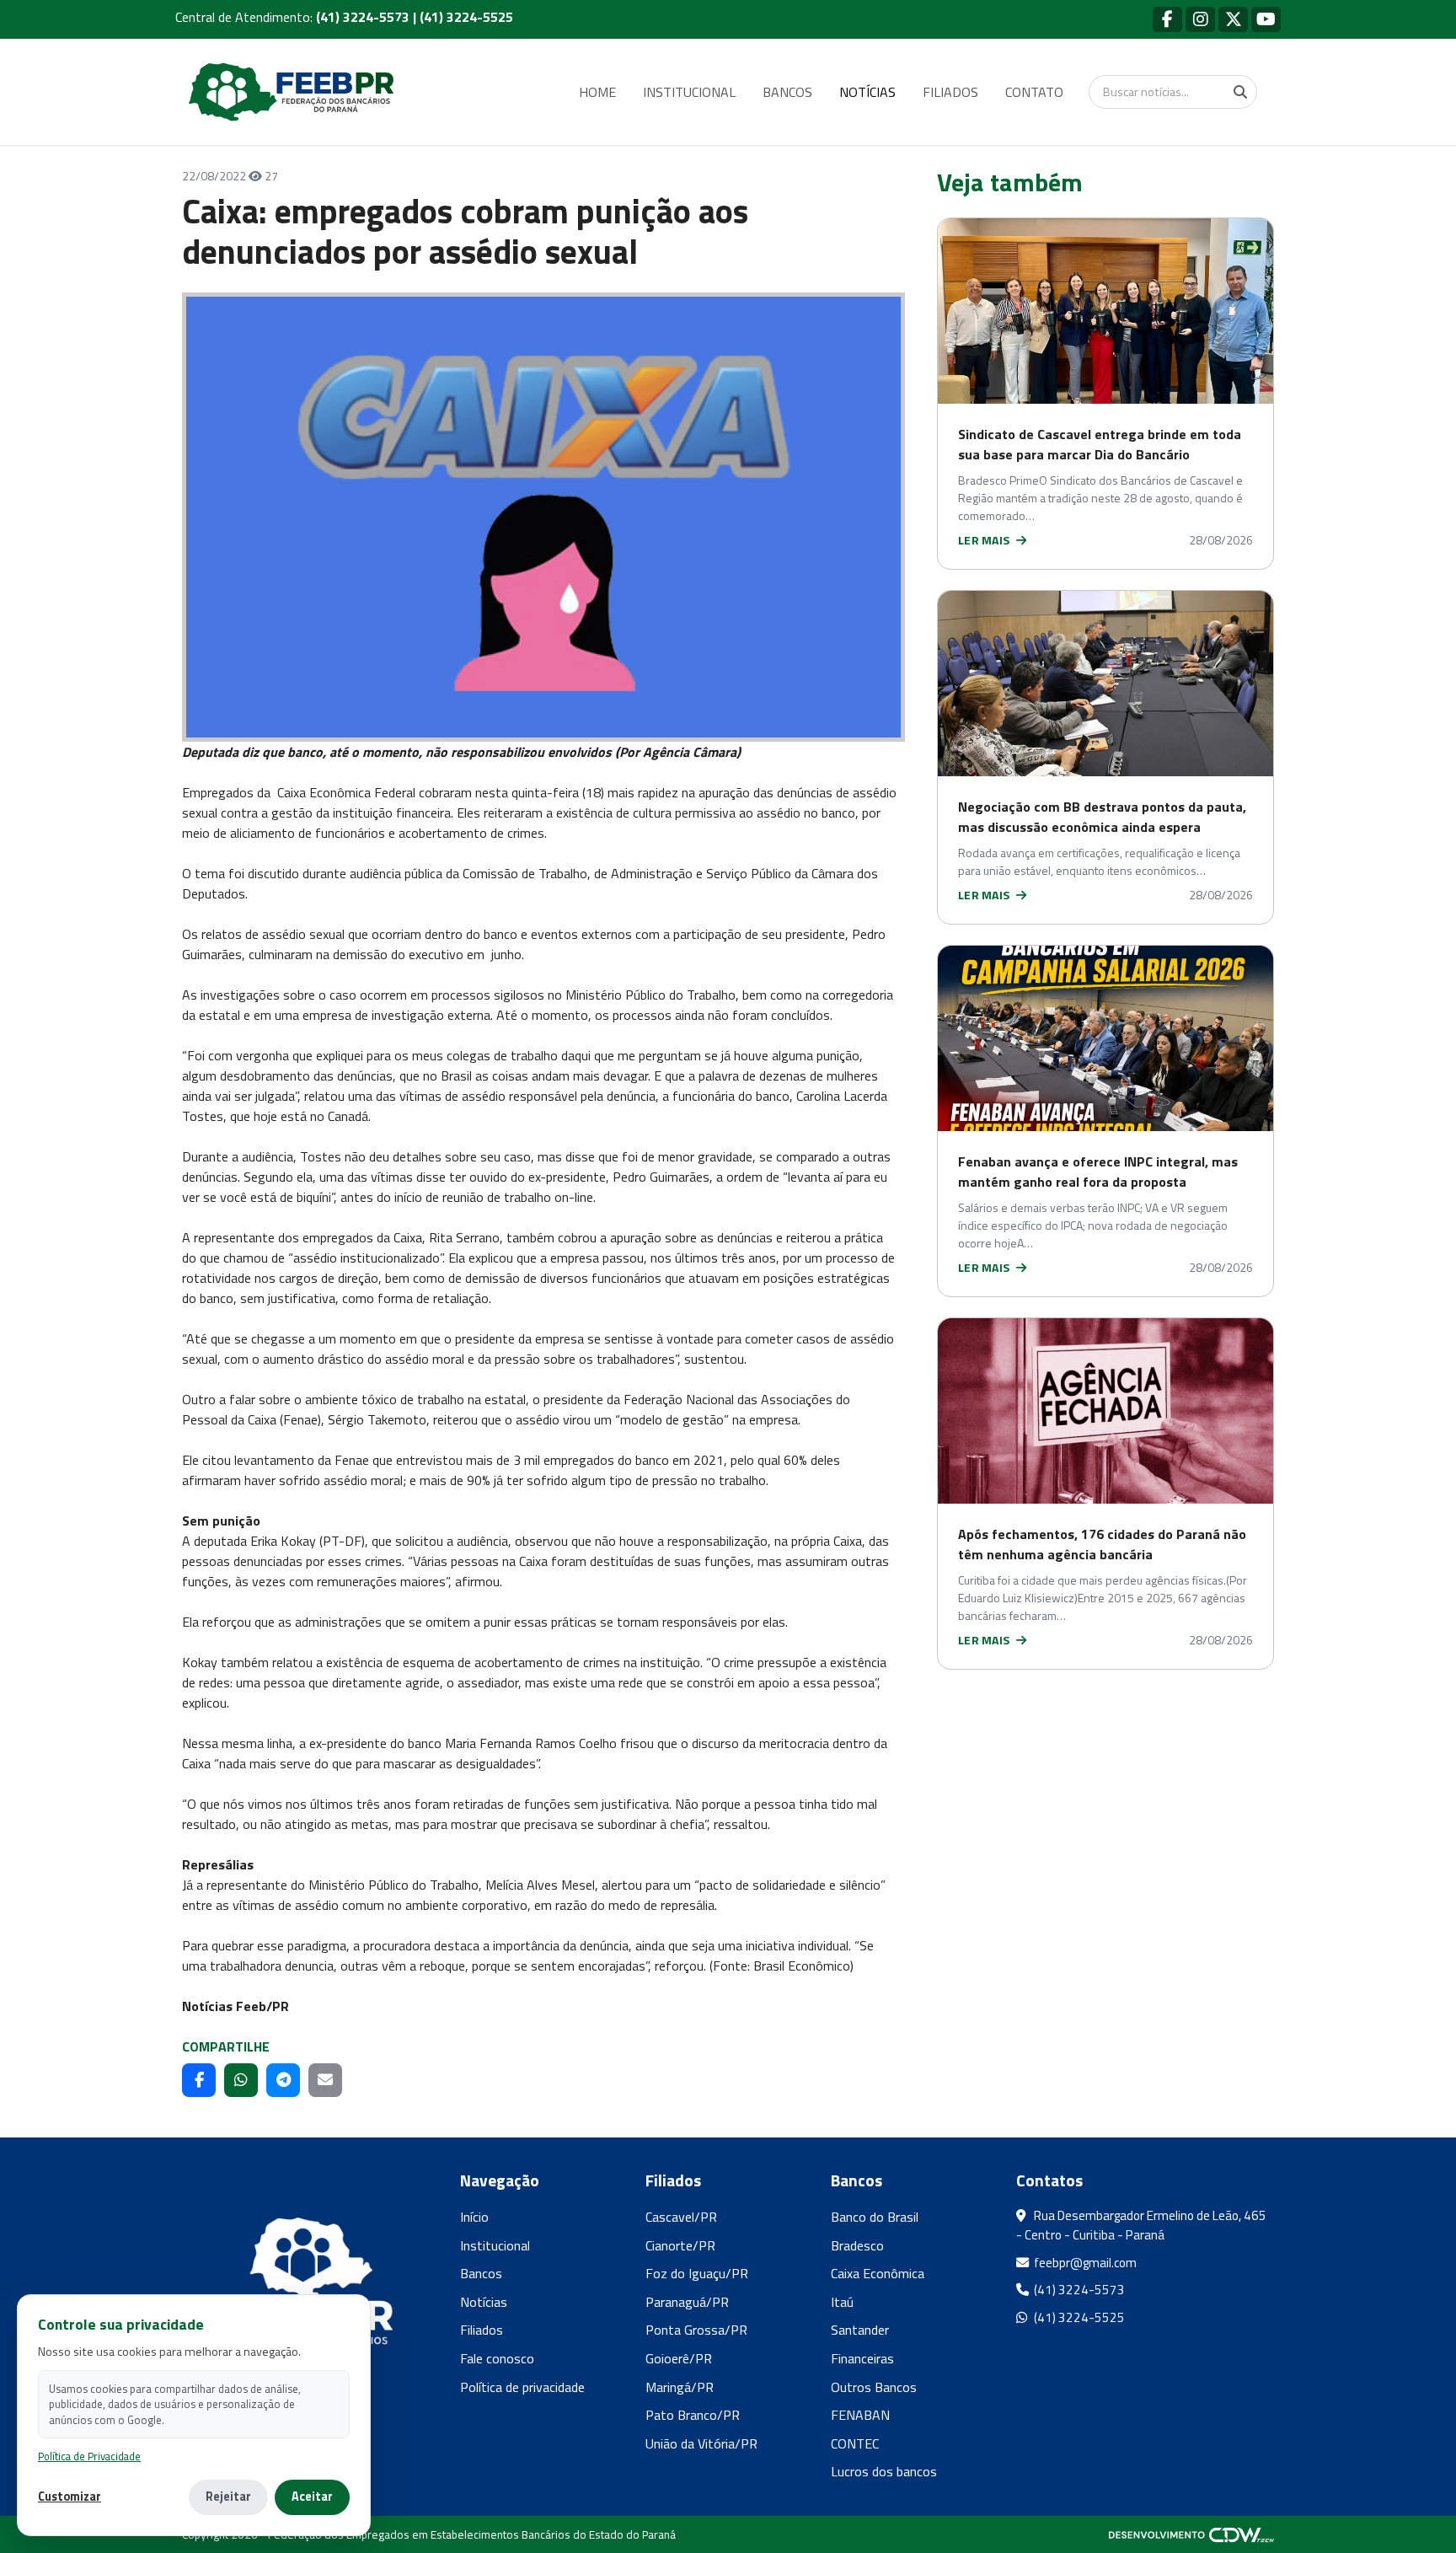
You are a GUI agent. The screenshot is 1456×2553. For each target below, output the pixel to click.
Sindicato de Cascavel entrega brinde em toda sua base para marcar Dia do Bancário (1100, 444)
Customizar (70, 2497)
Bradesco (857, 2245)
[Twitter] (1233, 19)
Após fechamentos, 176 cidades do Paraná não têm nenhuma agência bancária (1102, 1544)
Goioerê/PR (679, 2358)
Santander (860, 2330)
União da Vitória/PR (701, 2443)
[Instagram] (1200, 19)
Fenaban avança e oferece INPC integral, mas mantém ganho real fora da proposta (1098, 1172)
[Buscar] (1240, 92)
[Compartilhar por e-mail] (325, 2080)
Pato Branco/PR (693, 2415)
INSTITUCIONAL (689, 92)
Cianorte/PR (680, 2245)
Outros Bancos (874, 2387)
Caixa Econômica (878, 2273)
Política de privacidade (522, 2387)
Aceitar (312, 2497)
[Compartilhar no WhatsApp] (241, 2080)
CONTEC (855, 2443)
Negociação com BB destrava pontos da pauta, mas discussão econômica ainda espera (1102, 817)
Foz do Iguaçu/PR (697, 2273)
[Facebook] (1167, 19)
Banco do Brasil (875, 2217)
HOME (597, 92)
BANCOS (787, 92)
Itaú (842, 2302)
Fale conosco (497, 2358)
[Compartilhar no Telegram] (283, 2080)
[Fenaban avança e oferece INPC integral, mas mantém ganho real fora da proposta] (1105, 1038)
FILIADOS (950, 92)
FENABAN (860, 2415)
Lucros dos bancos (884, 2471)
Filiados (482, 2330)
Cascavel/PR (681, 2217)
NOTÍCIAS (867, 92)
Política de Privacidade (89, 2456)
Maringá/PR (680, 2387)
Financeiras (862, 2358)
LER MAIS (985, 540)
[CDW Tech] (1191, 2534)
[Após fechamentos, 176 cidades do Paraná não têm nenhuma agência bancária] (1105, 1411)
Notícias (484, 2302)
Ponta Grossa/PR (696, 2330)
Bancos (481, 2273)
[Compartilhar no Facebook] (199, 2080)
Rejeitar (228, 2497)
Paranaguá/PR (687, 2302)
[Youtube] (1266, 19)
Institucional (495, 2245)
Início (474, 2217)
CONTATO (1034, 92)
